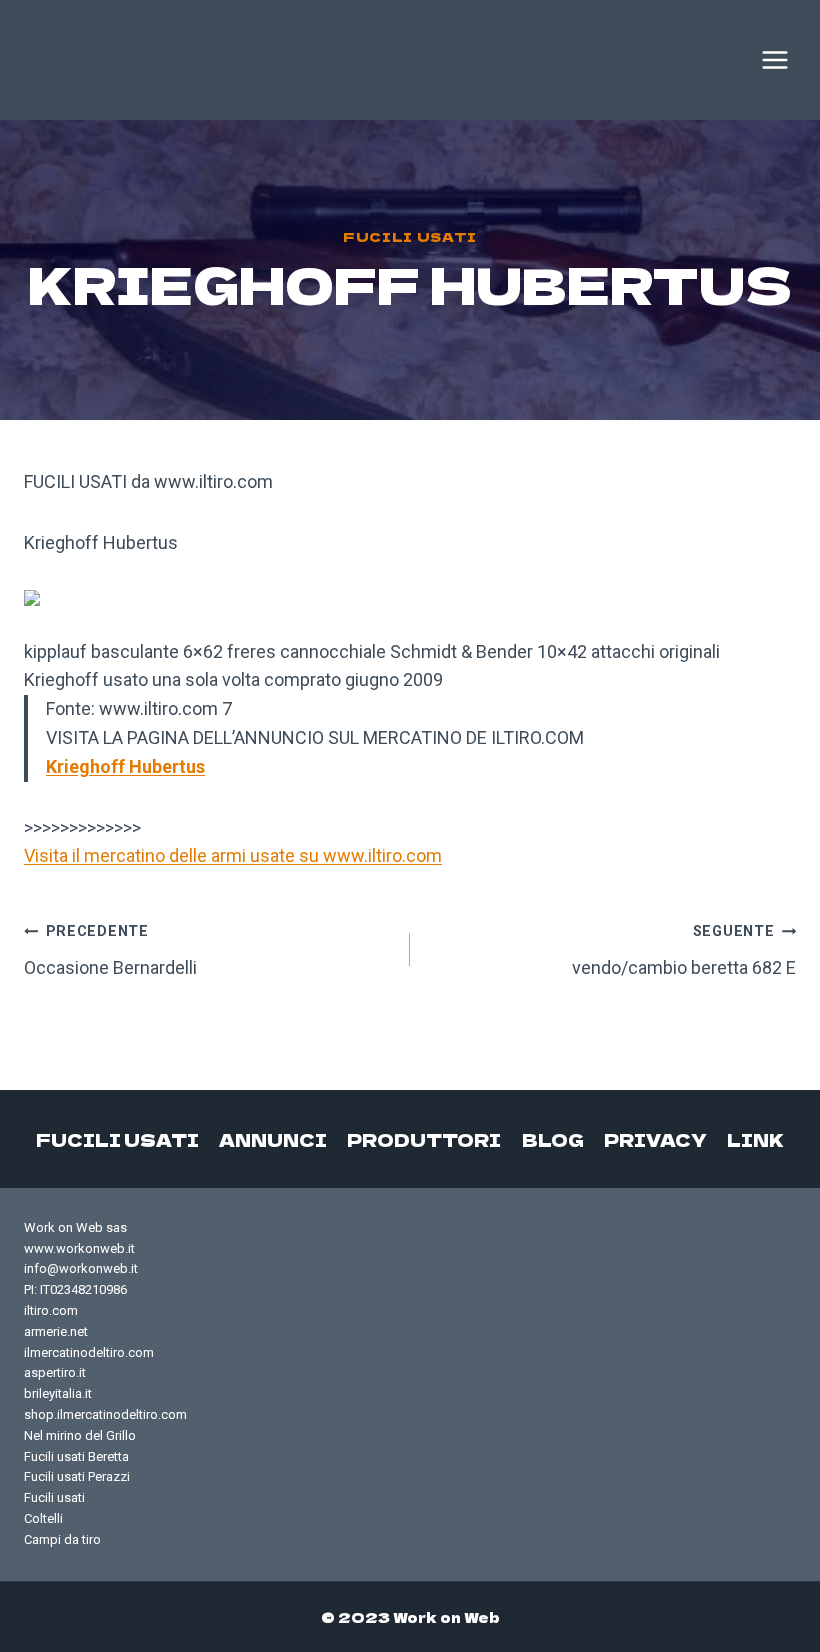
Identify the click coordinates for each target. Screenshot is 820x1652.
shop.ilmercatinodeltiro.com (105, 1414)
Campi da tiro (62, 1539)
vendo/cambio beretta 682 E (684, 950)
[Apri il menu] (775, 60)
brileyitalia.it (58, 1393)
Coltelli (43, 1518)
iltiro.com (51, 1310)
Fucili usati (410, 236)
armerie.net (56, 1331)
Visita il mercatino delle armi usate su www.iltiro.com (233, 855)
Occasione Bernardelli (110, 950)
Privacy (655, 1139)
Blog (553, 1139)
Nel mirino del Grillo (80, 1435)
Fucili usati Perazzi (77, 1476)
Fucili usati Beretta (76, 1456)
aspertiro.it (55, 1372)
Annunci (273, 1139)
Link (755, 1139)
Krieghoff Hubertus (125, 766)
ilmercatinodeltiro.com (89, 1352)
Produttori (424, 1139)
